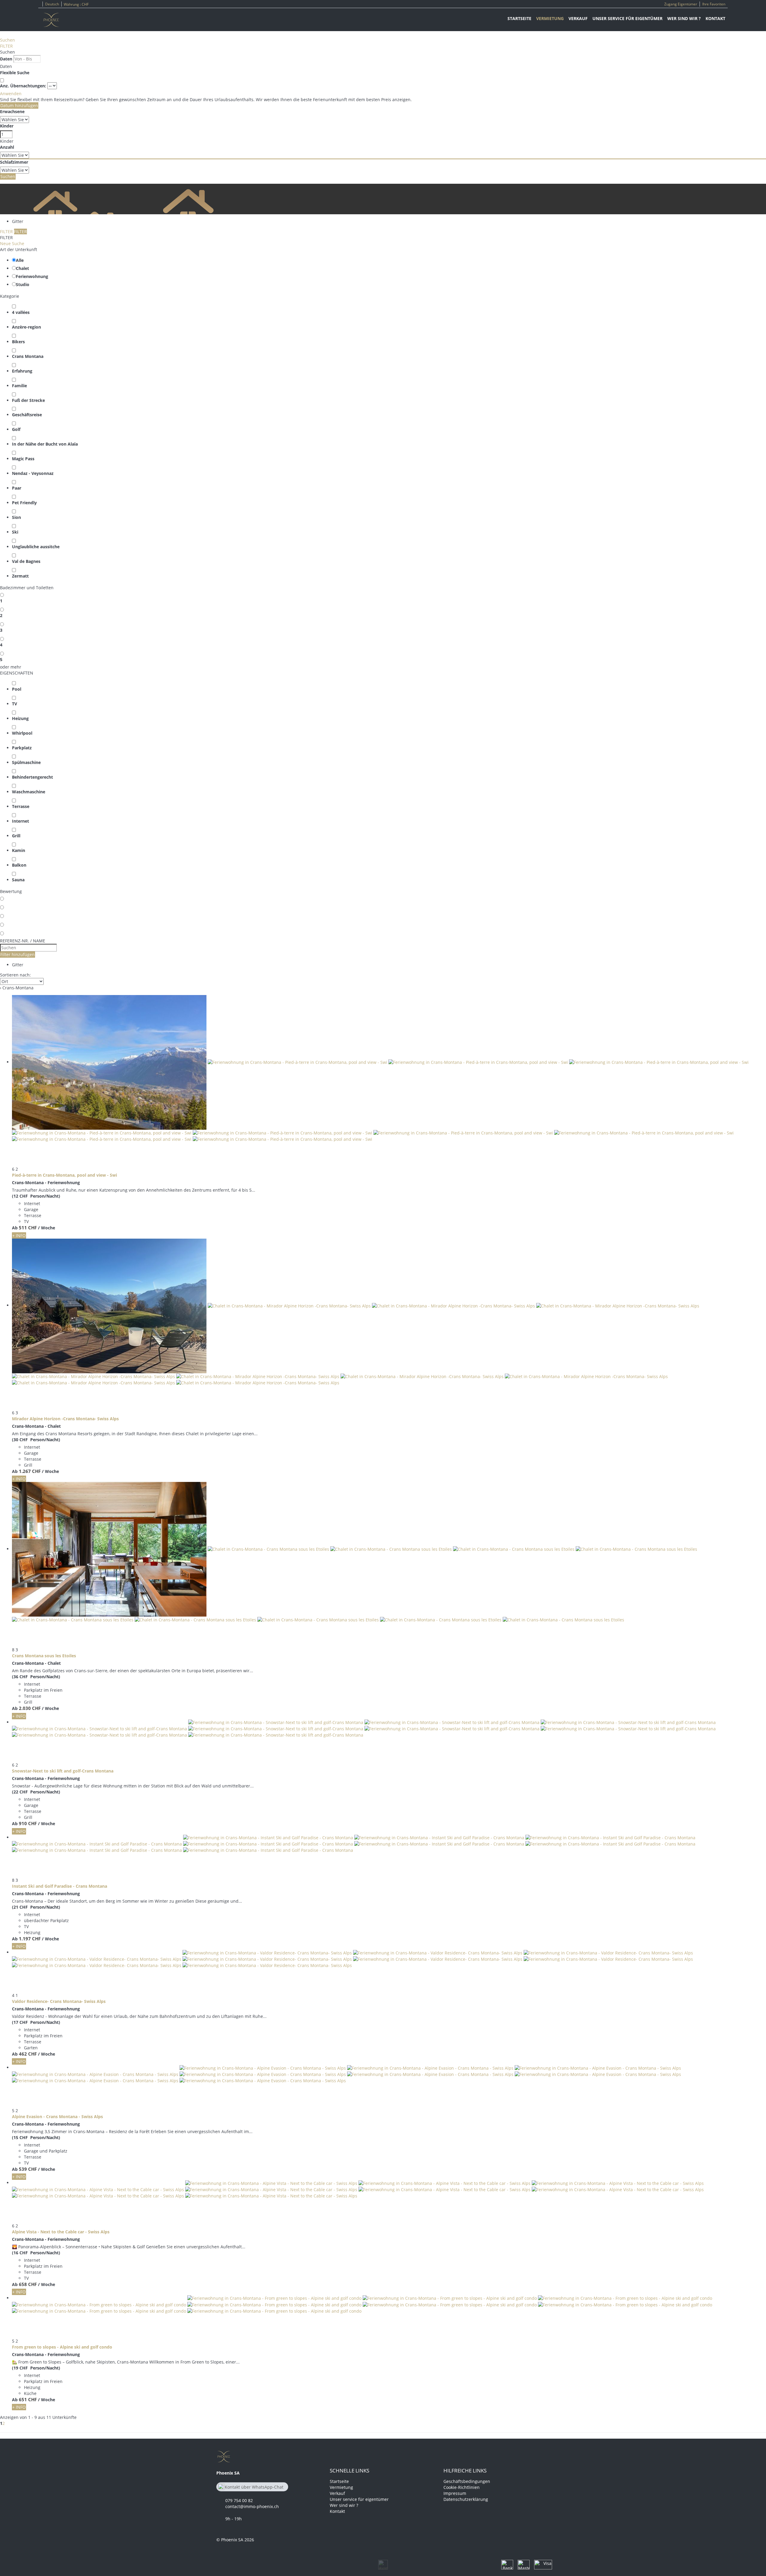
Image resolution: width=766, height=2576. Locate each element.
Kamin (19, 850)
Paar (17, 488)
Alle (20, 260)
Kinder (7, 126)
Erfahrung (22, 371)
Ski (15, 532)
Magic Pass (23, 459)
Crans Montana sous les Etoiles (44, 1656)
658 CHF (28, 2284)
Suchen (7, 40)
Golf (16, 429)
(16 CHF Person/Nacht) (36, 2253)
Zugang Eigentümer (681, 4)
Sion (16, 517)
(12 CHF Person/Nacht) (36, 1196)
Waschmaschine (29, 792)
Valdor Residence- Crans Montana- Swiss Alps (59, 2001)
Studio (23, 284)
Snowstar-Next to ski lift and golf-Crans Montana (63, 1771)
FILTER (6, 46)
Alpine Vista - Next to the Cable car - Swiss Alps (61, 2232)
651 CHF (28, 2399)
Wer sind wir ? (684, 18)
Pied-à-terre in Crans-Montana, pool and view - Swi (64, 1175)
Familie (19, 386)
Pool (17, 689)
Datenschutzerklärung (466, 2499)
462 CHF (28, 2054)
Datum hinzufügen (19, 105)
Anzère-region (26, 327)
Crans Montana (28, 356)
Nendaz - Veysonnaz (33, 473)
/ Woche (47, 1228)
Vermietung (550, 18)
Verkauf (578, 18)
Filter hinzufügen (18, 954)
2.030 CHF (30, 1708)
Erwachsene (12, 111)
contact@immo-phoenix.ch (252, 2506)
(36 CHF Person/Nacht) (36, 1677)
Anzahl (7, 147)
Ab (15, 1228)
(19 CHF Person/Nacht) (36, 2368)
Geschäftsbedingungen (467, 2481)
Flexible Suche (15, 73)
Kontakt (715, 18)
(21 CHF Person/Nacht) (36, 1907)
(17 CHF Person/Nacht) (36, 2022)
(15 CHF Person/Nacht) (36, 2137)
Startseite (519, 18)
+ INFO (19, 1235)
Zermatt (20, 576)
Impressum (455, 2493)
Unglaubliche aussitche (36, 547)
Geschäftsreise (27, 415)
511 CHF (28, 1228)
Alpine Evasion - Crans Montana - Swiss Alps (57, 2116)
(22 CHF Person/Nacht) (36, 1792)
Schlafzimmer (14, 162)
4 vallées (21, 312)
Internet (20, 821)
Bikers (18, 342)
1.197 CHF (30, 1939)
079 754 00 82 (239, 2500)
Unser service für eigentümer (627, 18)
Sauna (18, 880)
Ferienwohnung (32, 276)
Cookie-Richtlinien (462, 2487)
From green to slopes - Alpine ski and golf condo (62, 2347)
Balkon (19, 865)
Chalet (22, 268)
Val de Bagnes (26, 561)
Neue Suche (12, 243)
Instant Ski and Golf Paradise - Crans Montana (60, 1886)
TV (15, 704)
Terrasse (21, 806)
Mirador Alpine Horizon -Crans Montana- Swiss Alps (65, 1419)
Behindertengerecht (32, 777)
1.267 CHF (30, 1471)
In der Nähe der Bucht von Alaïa (45, 444)
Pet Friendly (24, 503)
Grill (16, 836)
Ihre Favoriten (714, 4)
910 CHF (28, 1823)
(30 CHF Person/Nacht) (36, 1440)
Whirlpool (22, 733)
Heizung (20, 718)
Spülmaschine (26, 762)
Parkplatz (22, 748)
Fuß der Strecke (28, 400)
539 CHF (28, 2169)
